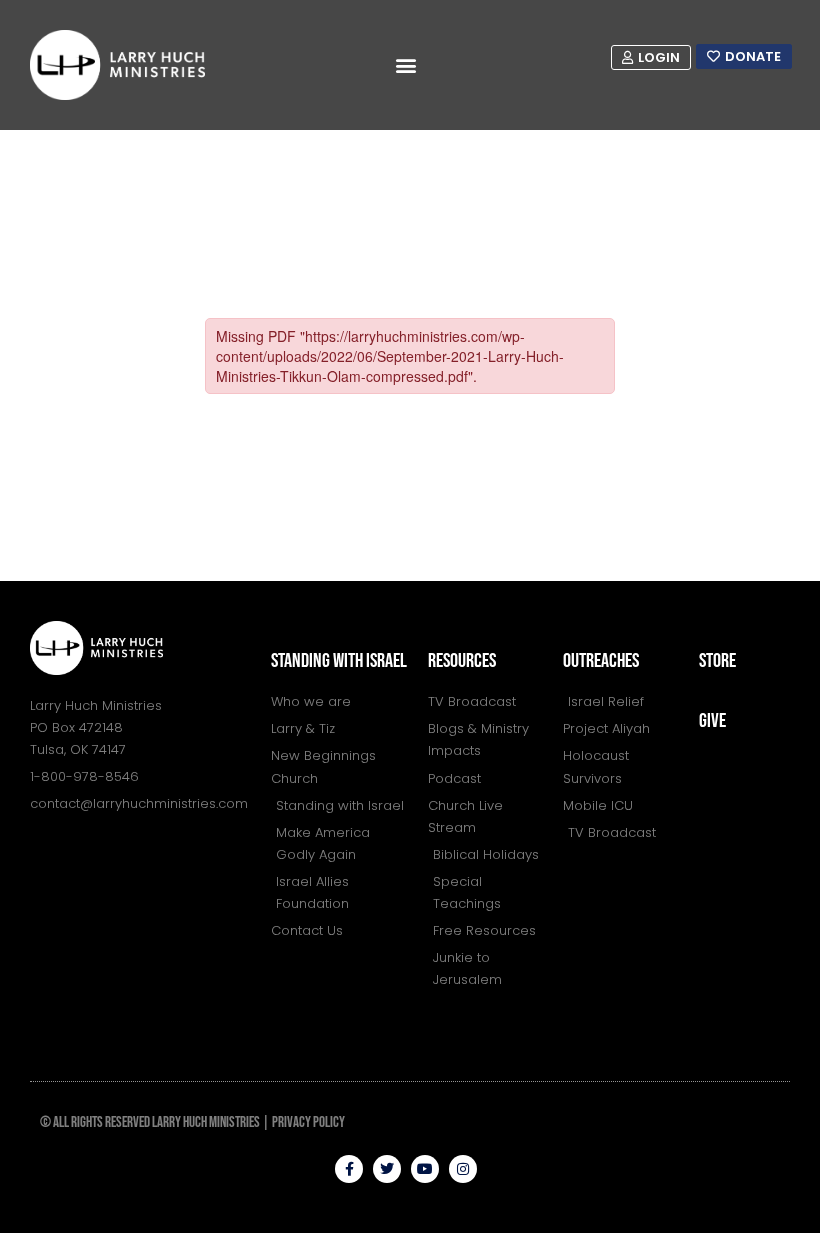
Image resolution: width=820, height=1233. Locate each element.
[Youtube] (425, 1169)
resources (462, 661)
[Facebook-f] (349, 1169)
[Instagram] (463, 1169)
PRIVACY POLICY (308, 1122)
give (712, 721)
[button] (406, 65)
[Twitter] (387, 1169)
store (717, 661)
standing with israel (339, 661)
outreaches (601, 661)
